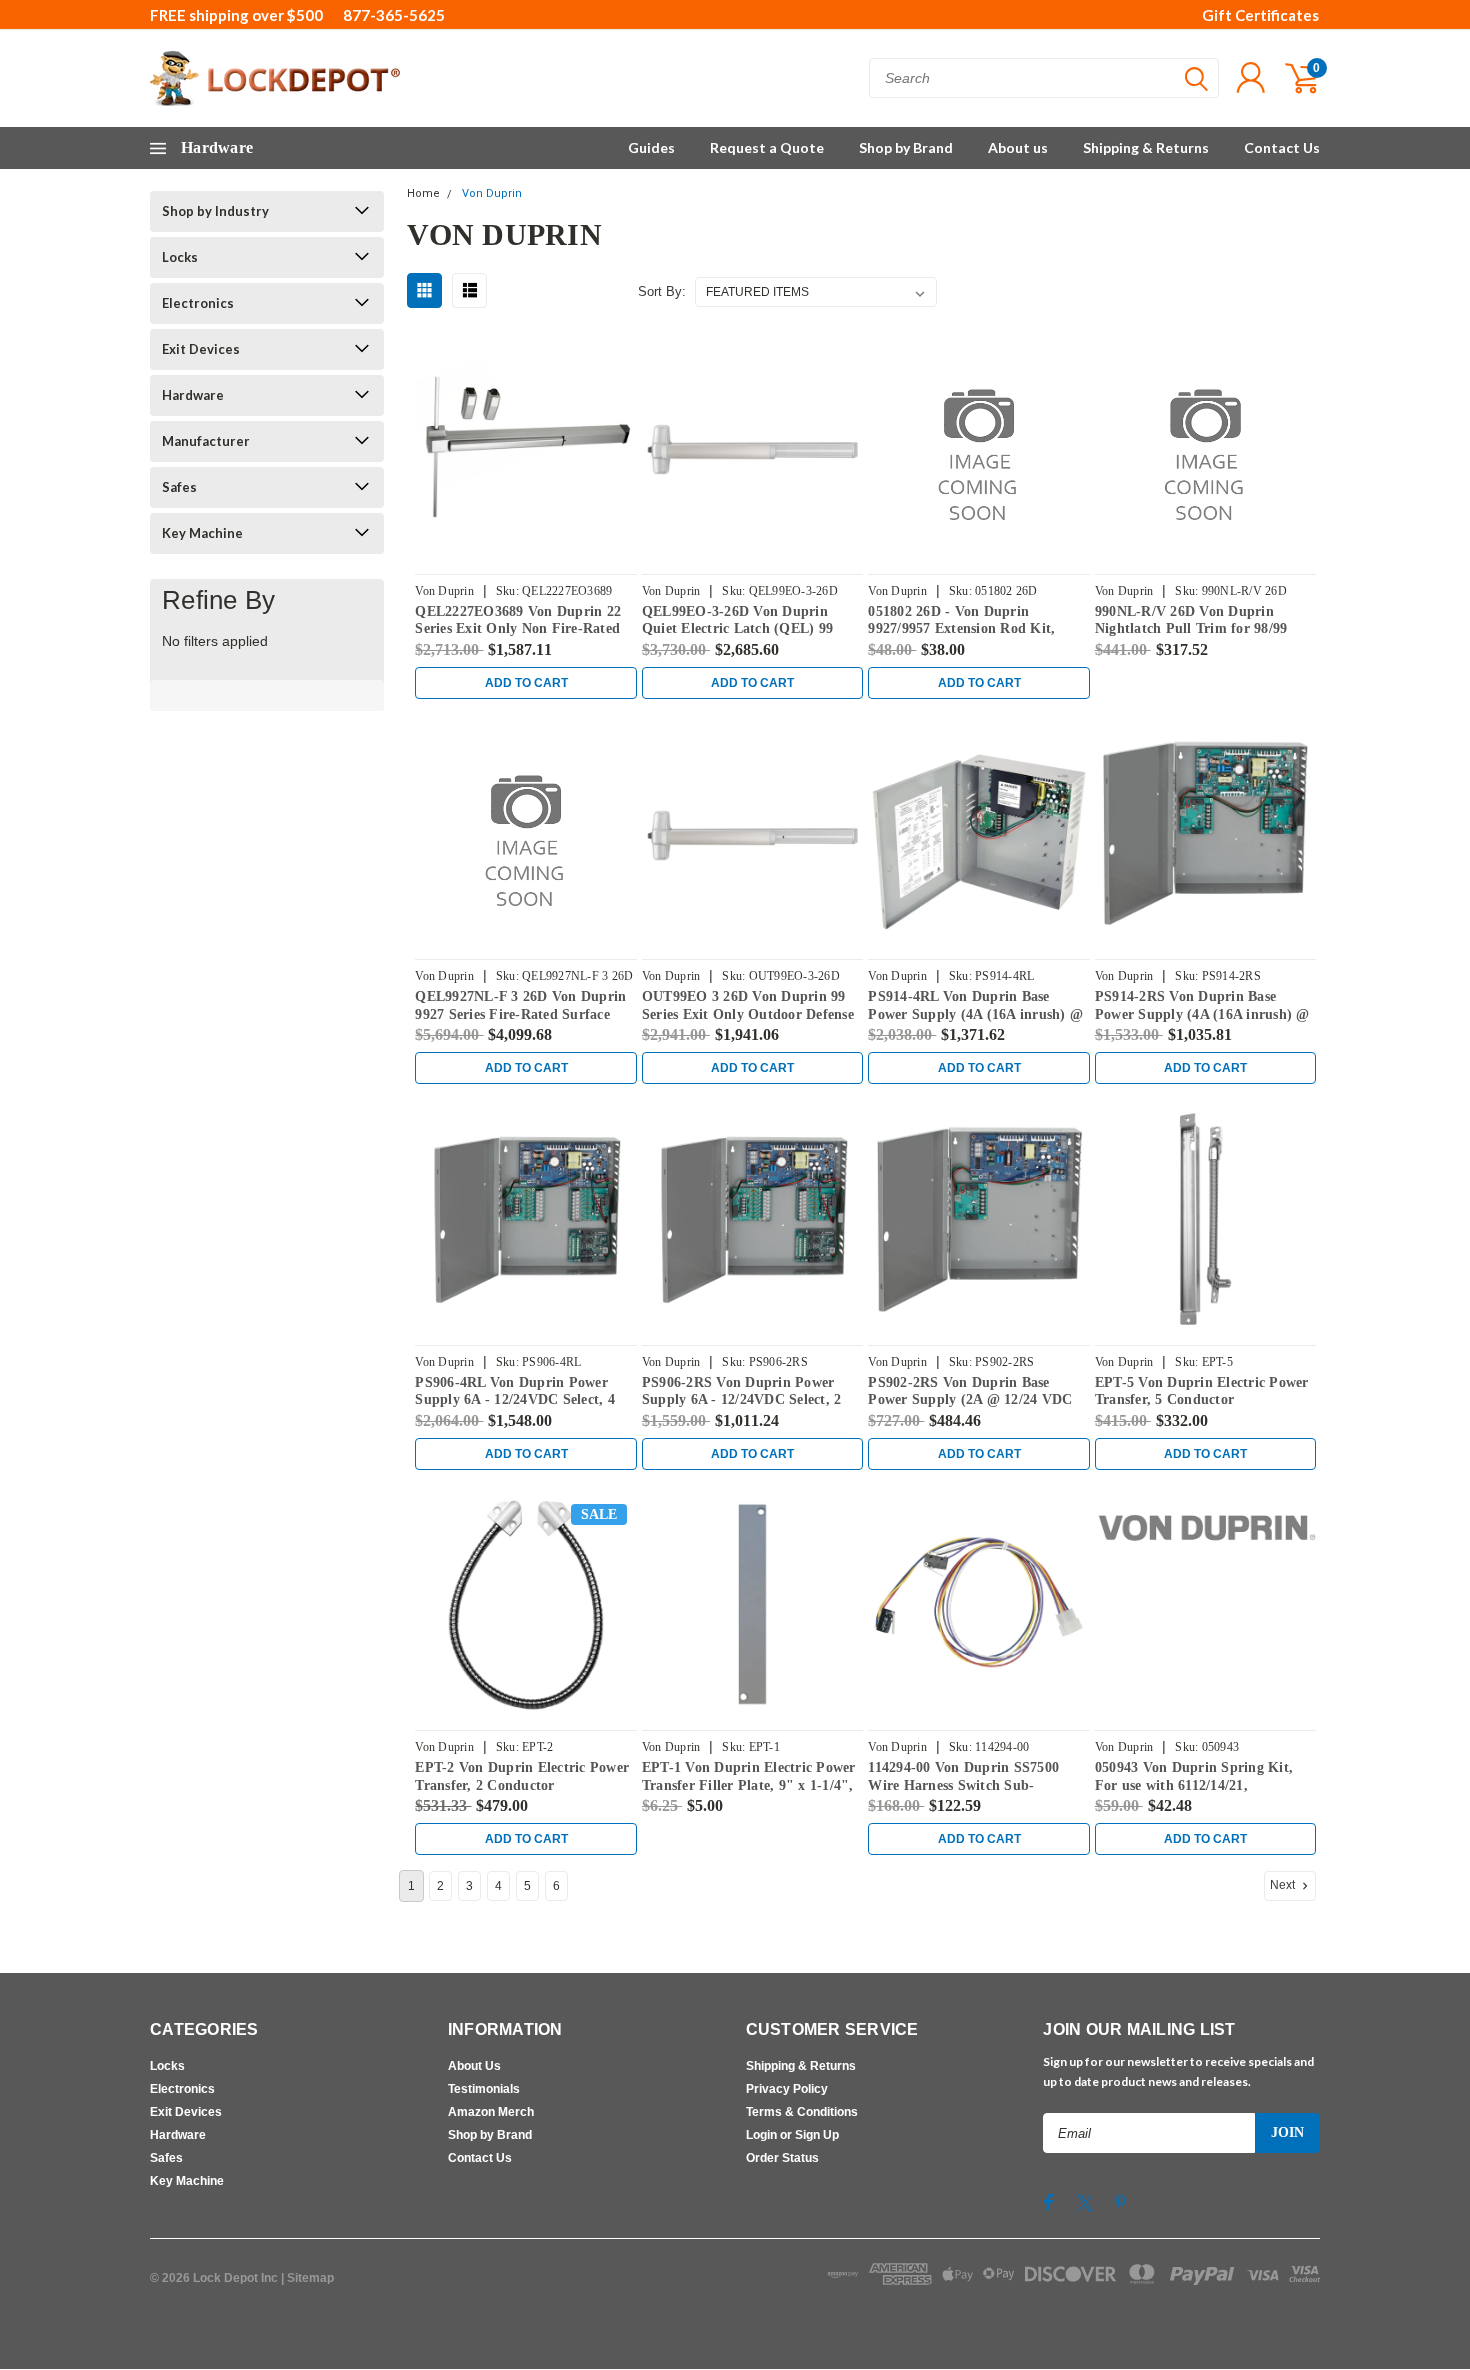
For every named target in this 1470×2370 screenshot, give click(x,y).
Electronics (198, 303)
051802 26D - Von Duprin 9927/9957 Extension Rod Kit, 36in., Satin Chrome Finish (961, 629)
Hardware (193, 395)
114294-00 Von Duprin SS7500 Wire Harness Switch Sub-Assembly (963, 1785)
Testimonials (484, 2089)
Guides (651, 147)
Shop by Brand (906, 147)
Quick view (526, 449)
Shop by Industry (215, 211)
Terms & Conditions (802, 2112)
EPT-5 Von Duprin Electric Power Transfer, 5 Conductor (1202, 1391)
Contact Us (1282, 147)
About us (1018, 147)
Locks (180, 257)
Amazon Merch (491, 2112)
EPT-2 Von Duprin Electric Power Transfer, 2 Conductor (522, 1776)
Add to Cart (526, 683)
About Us (474, 2066)
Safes (179, 487)
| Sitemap (307, 2278)
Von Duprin (492, 193)
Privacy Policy (787, 2089)
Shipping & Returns (1146, 147)
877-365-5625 (394, 15)
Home (423, 193)
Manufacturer (206, 441)
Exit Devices (201, 349)
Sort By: (662, 291)
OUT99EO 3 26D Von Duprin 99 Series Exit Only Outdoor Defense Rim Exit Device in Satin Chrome (748, 1014)
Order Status (782, 2158)
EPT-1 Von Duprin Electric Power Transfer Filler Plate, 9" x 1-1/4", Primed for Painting (749, 1785)
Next (1284, 1885)
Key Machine (202, 533)
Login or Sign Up (792, 2135)
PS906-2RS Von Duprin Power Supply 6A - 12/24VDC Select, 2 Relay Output (742, 1400)
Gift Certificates (1260, 15)
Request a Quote (767, 147)
